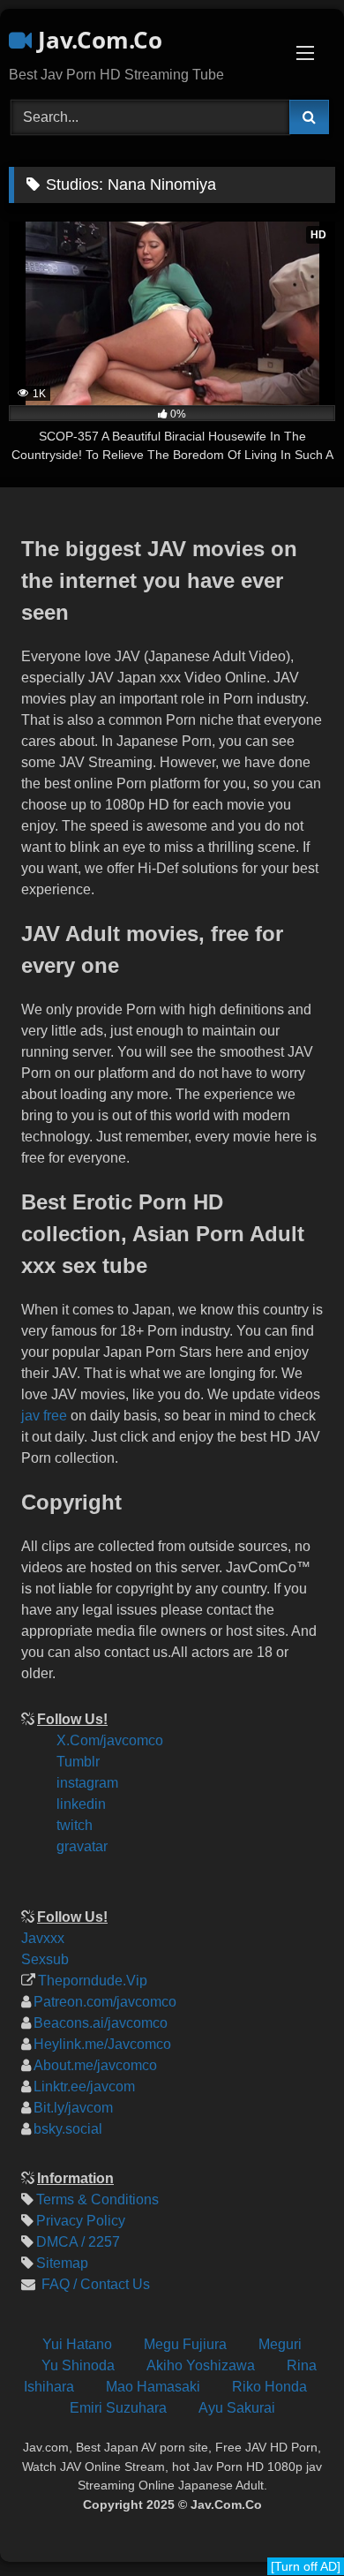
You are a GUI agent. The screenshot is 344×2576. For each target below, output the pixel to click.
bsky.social (68, 2129)
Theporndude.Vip (93, 1981)
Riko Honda (269, 2387)
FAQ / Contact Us (94, 2284)
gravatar (82, 1846)
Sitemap (62, 2263)
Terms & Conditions (97, 2199)
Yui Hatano (77, 2344)
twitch (75, 1825)
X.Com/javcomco (110, 1740)
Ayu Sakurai (237, 2408)
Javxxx (43, 1938)
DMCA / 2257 (78, 2242)
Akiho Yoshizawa (201, 2365)
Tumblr (78, 1762)
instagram (87, 1783)
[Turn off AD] (306, 2566)
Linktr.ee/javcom (84, 2086)
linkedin (81, 1804)
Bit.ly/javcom (73, 2108)
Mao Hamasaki (153, 2387)
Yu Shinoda (78, 2365)
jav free (44, 1416)
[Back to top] (316, 2444)
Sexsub (45, 1959)
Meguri (280, 2344)
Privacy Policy (81, 2221)
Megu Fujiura (185, 2344)
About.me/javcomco (95, 2065)
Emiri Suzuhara (118, 2408)
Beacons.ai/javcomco (101, 2023)
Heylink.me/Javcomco (102, 2044)
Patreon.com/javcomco (105, 2002)
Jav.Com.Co (97, 40)
